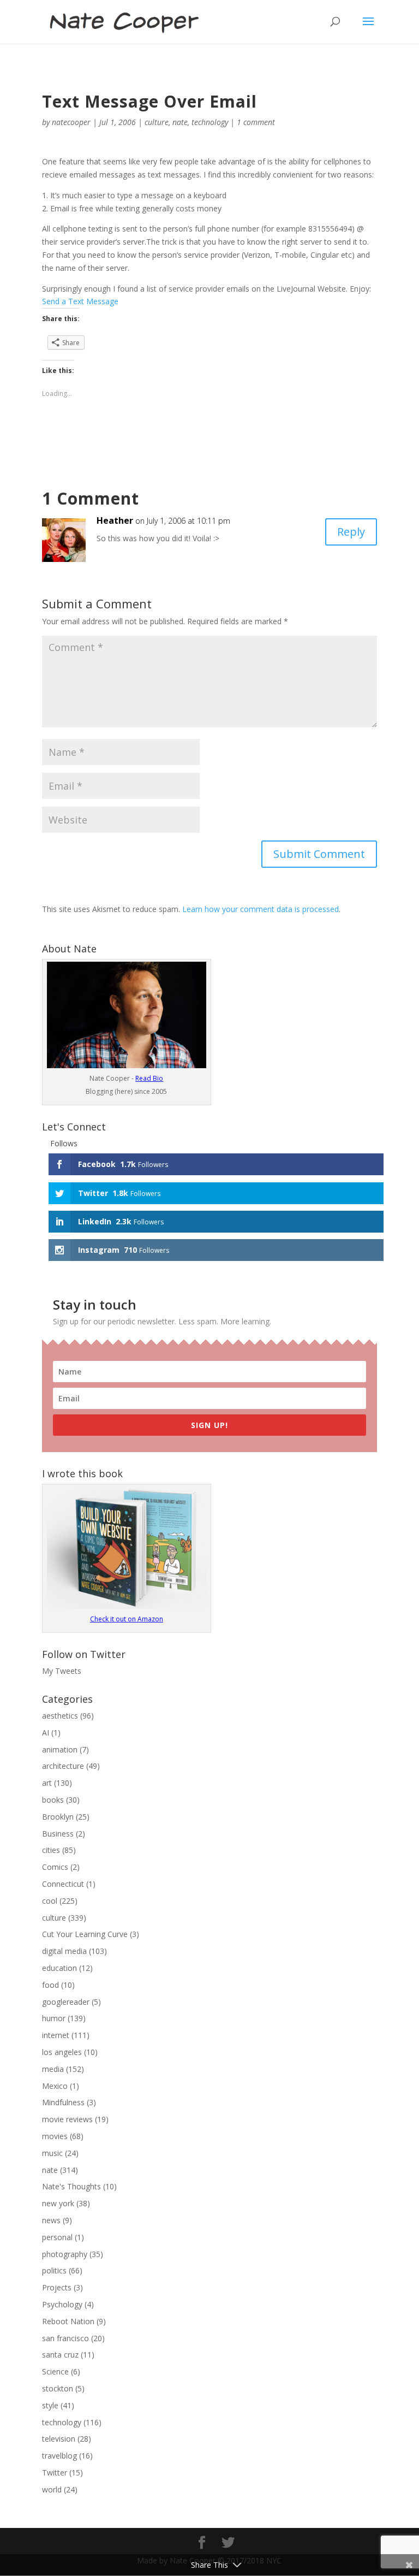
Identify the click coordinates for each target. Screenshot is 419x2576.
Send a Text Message (80, 301)
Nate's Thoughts (71, 2186)
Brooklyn (58, 1817)
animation (60, 1749)
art (47, 1783)
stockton (58, 2388)
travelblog (59, 2456)
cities (51, 1850)
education (59, 1968)
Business (58, 1834)
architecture (63, 1766)
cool (50, 1901)
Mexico (55, 2086)
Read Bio (149, 1078)
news (51, 2220)
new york (58, 2203)
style (50, 2405)
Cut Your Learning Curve (85, 1934)
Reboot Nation (68, 2321)
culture (157, 122)
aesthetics (60, 1716)
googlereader (66, 2002)
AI (46, 1733)
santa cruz (60, 2355)
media (53, 2069)
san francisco (65, 2338)
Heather (115, 520)
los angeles (62, 2052)
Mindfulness (63, 2102)
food (50, 1985)
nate (180, 122)
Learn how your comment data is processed (261, 909)
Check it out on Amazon (127, 1619)
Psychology (62, 2304)
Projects (57, 2287)
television (59, 2439)
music (52, 2153)
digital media (64, 1951)
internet (56, 2035)
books (53, 1800)
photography (65, 2254)
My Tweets (62, 1671)
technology (210, 122)
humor (54, 2018)
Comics (55, 1867)
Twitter (55, 2473)
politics (54, 2270)
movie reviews (67, 2119)
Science (55, 2371)
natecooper (71, 122)
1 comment (256, 122)
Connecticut (63, 1884)
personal (57, 2237)
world (52, 2489)
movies (55, 2136)
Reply (351, 532)
